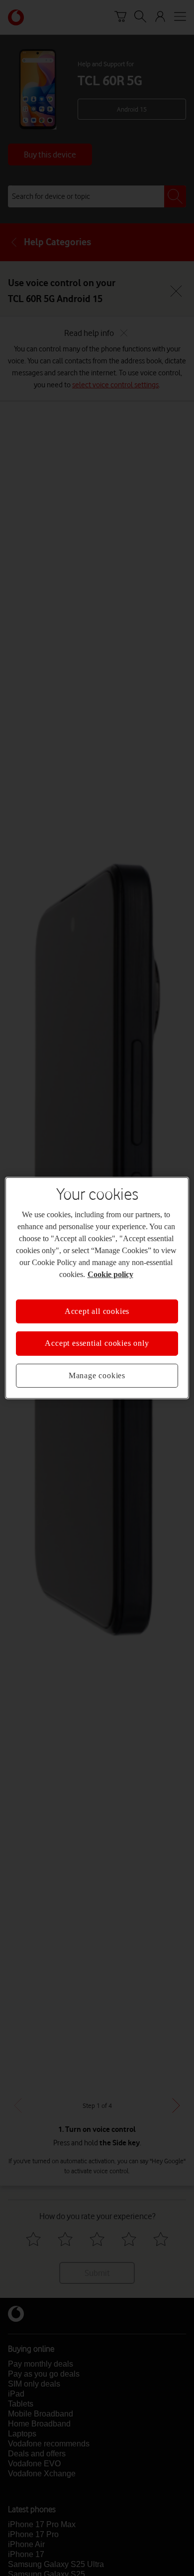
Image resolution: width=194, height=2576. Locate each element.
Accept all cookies (97, 1311)
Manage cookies (97, 1375)
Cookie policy (110, 1274)
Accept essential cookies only (97, 1343)
